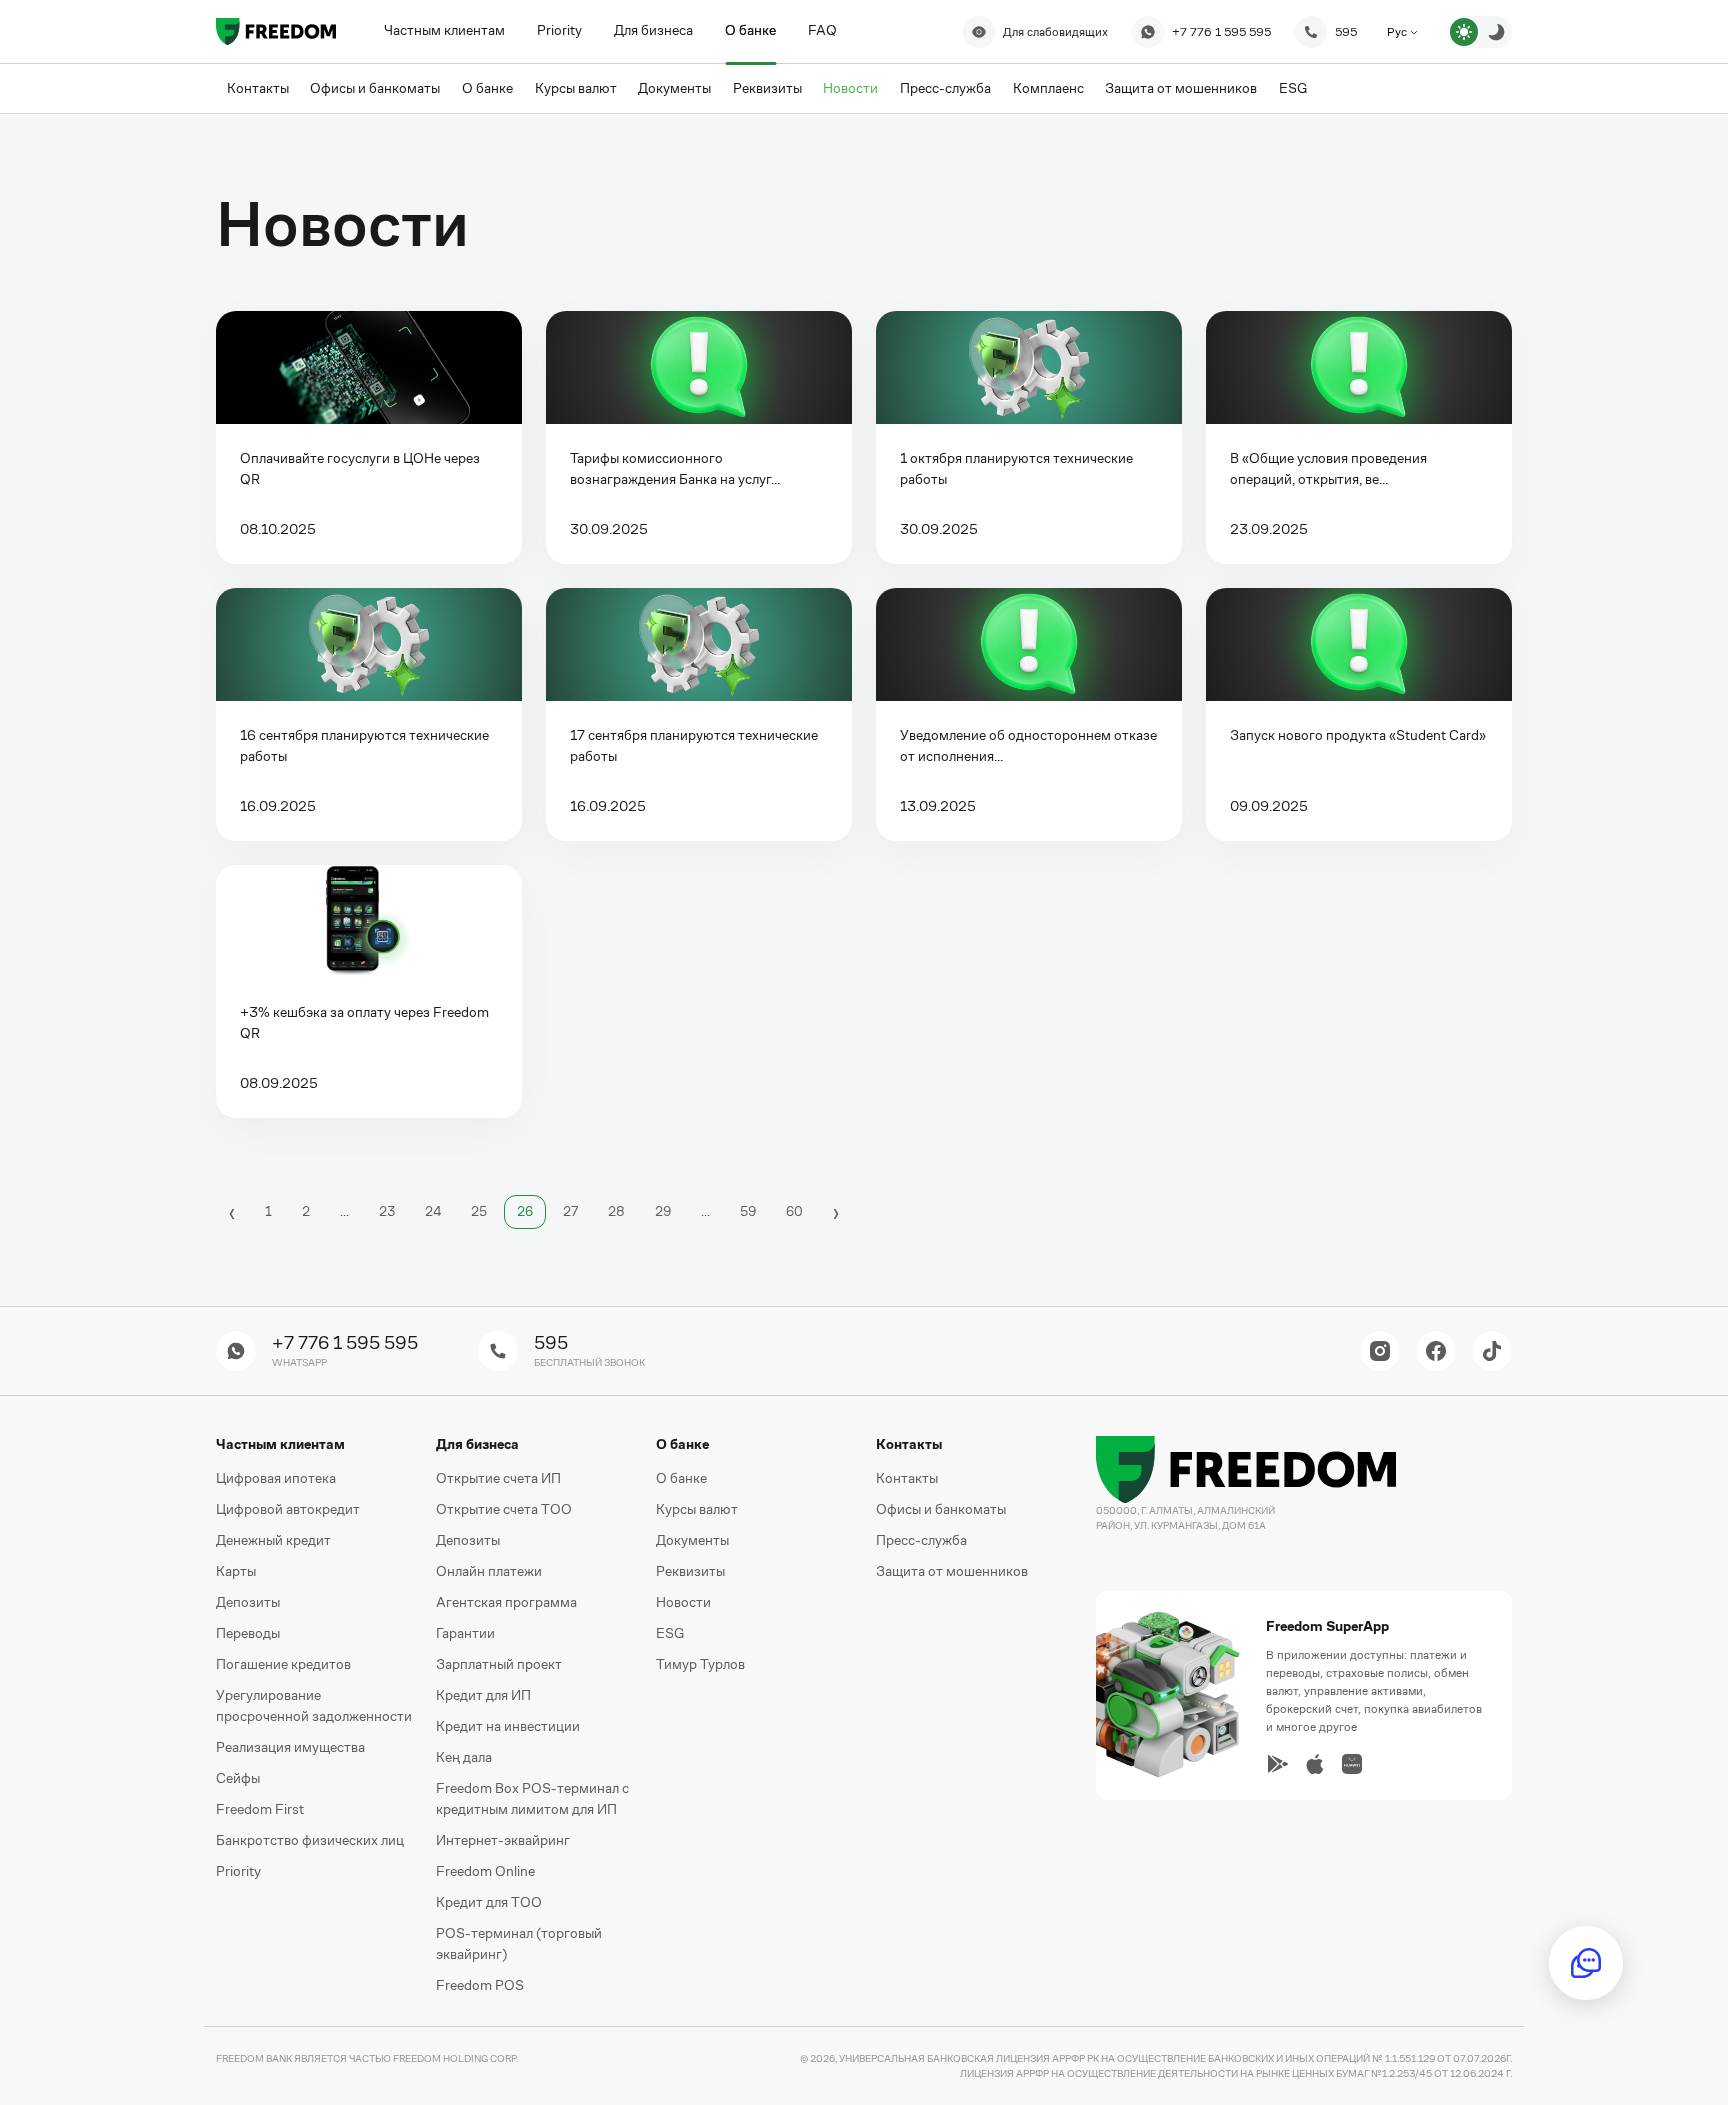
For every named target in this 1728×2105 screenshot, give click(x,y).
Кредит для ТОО (489, 1902)
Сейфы (238, 1778)
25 (479, 1211)
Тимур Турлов (700, 1664)
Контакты (907, 1478)
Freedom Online (485, 1871)
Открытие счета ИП (498, 1478)
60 (794, 1211)
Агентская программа (506, 1602)
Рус (1398, 32)
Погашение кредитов (283, 1664)
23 (387, 1211)
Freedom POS (480, 1985)
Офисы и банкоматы (941, 1509)
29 (663, 1211)
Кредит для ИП (483, 1695)
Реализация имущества (290, 1747)
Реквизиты (690, 1571)
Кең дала (464, 1757)
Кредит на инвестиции (508, 1726)
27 (570, 1211)
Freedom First (260, 1809)
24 (433, 1211)
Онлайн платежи (489, 1571)
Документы (692, 1540)
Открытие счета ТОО (504, 1509)
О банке (750, 30)
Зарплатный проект (499, 1664)
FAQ (822, 30)
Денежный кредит (273, 1540)
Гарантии (465, 1633)
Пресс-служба (921, 1540)
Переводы (248, 1633)
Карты (236, 1571)
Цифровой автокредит (288, 1509)
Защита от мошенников (952, 1571)
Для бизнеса (653, 30)
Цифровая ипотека (276, 1478)
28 (616, 1211)
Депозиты (248, 1602)
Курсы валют (697, 1509)
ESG (670, 1633)
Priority (559, 30)
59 (748, 1211)
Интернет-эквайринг (503, 1840)
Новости (683, 1602)
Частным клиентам (444, 30)
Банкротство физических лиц (310, 1840)
